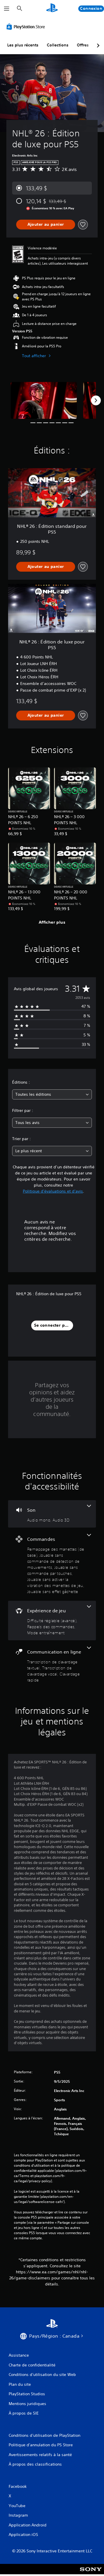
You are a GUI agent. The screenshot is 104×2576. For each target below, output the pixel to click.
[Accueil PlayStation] (52, 9)
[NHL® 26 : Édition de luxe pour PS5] (44, 401)
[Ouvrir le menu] (7, 9)
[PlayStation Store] (27, 27)
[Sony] (91, 2573)
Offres (83, 45)
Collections (58, 45)
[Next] (96, 400)
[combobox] (52, 1094)
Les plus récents (23, 45)
